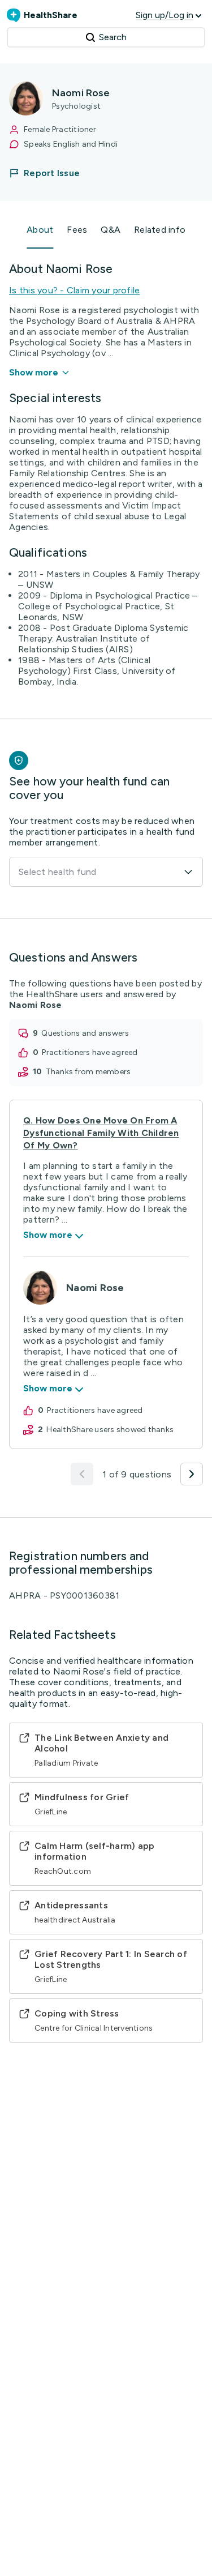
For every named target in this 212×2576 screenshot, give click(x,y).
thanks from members (88, 1072)
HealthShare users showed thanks (110, 1430)
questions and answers (85, 1033)
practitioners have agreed (90, 1052)
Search (113, 37)
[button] (51, 173)
